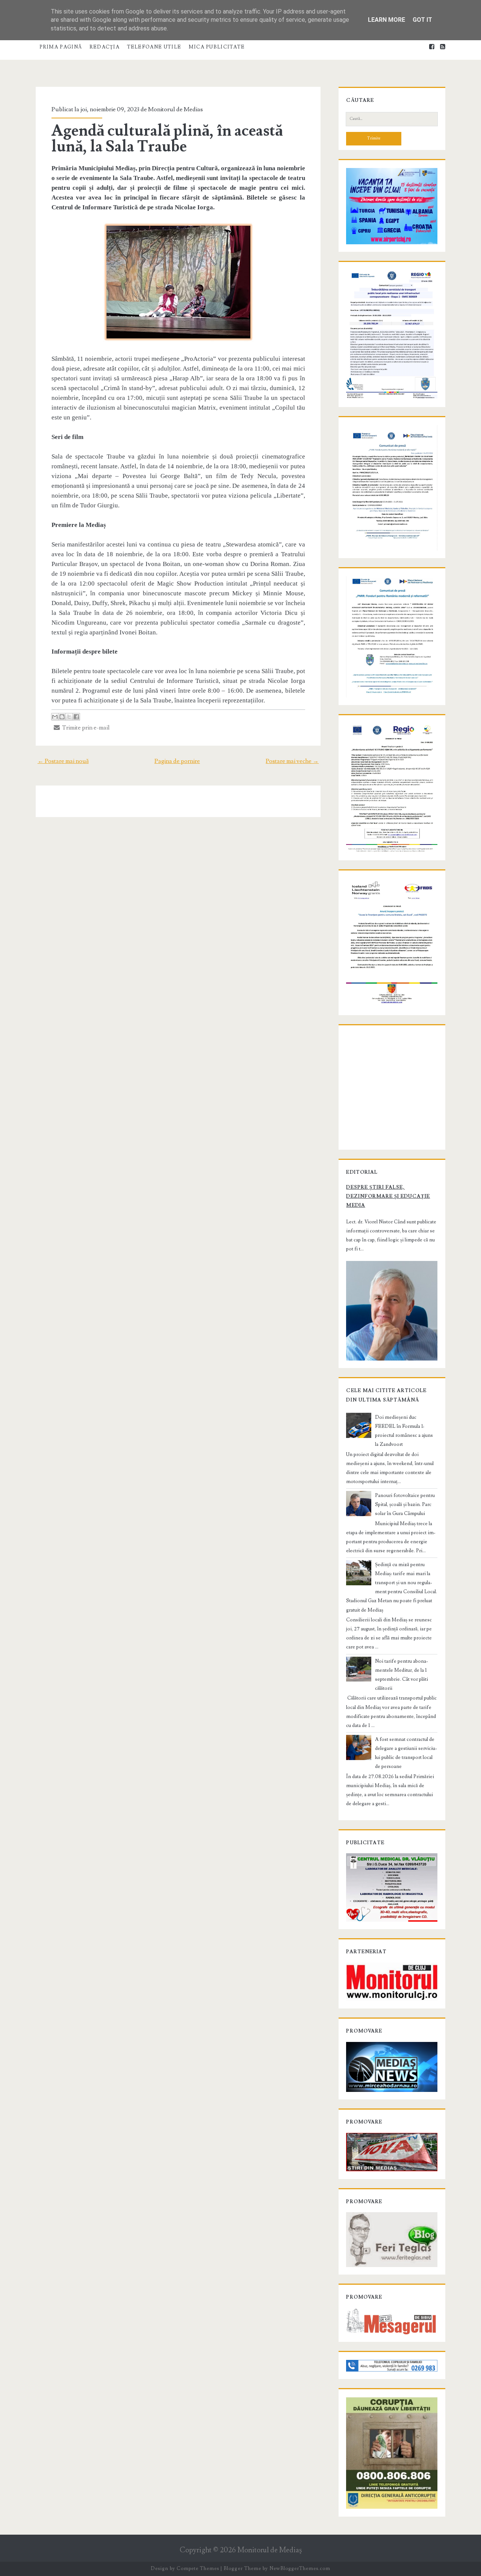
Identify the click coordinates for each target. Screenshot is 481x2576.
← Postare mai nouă (63, 761)
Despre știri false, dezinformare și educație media (388, 1196)
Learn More (386, 20)
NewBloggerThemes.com (300, 2568)
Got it (422, 20)
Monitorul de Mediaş (270, 2550)
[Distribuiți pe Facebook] (76, 717)
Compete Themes (198, 2568)
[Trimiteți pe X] (69, 717)
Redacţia (104, 47)
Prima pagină (61, 47)
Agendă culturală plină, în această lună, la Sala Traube (167, 139)
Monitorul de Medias (175, 109)
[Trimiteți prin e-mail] (55, 717)
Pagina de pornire (177, 761)
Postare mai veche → (292, 761)
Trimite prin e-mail (85, 728)
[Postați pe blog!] (62, 717)
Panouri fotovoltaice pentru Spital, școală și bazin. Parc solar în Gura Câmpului (405, 1504)
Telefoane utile (154, 47)
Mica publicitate (217, 47)
